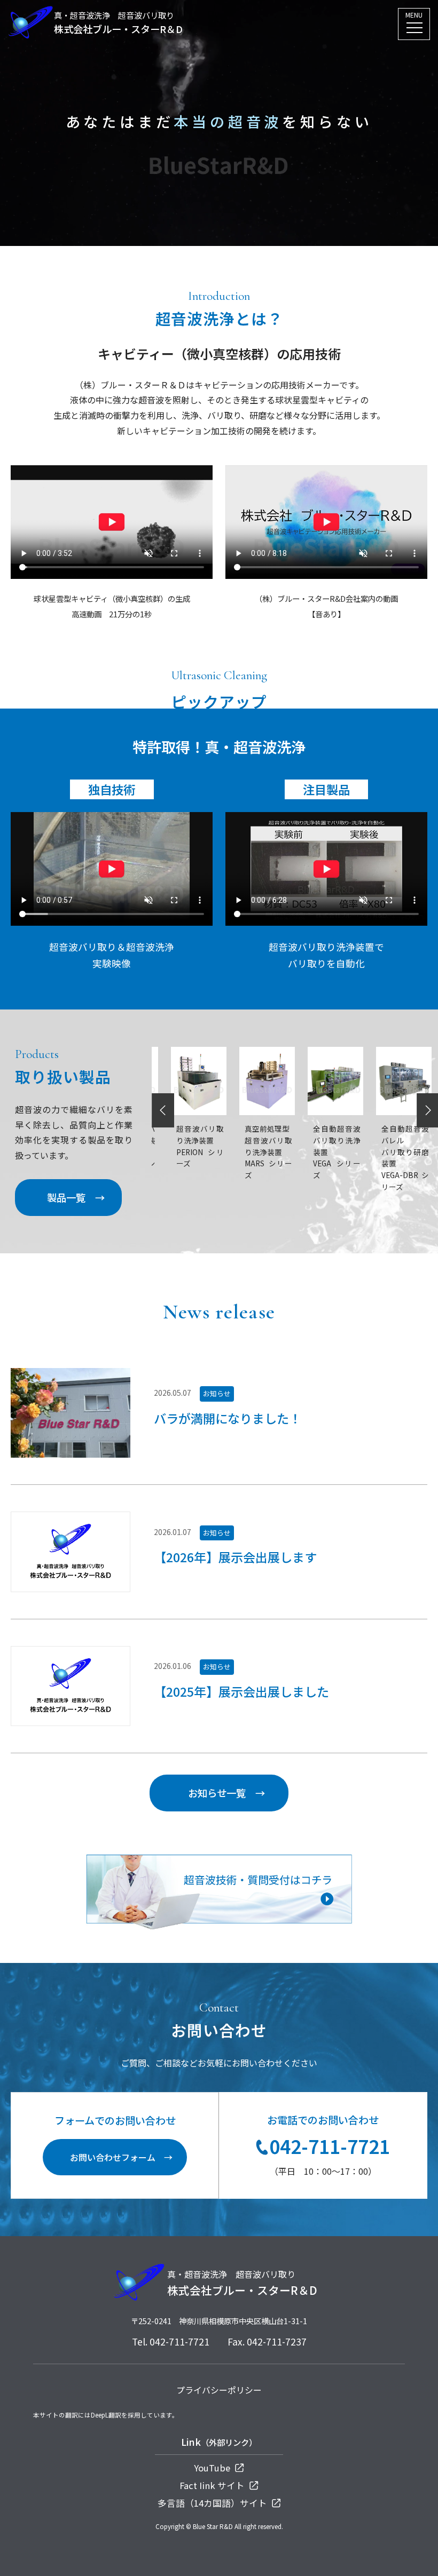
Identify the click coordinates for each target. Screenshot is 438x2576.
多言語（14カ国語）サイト (213, 2503)
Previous (164, 1111)
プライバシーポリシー (219, 2390)
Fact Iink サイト (213, 2485)
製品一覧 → (76, 1197)
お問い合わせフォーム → (121, 2157)
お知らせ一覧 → (226, 1793)
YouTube (213, 2468)
